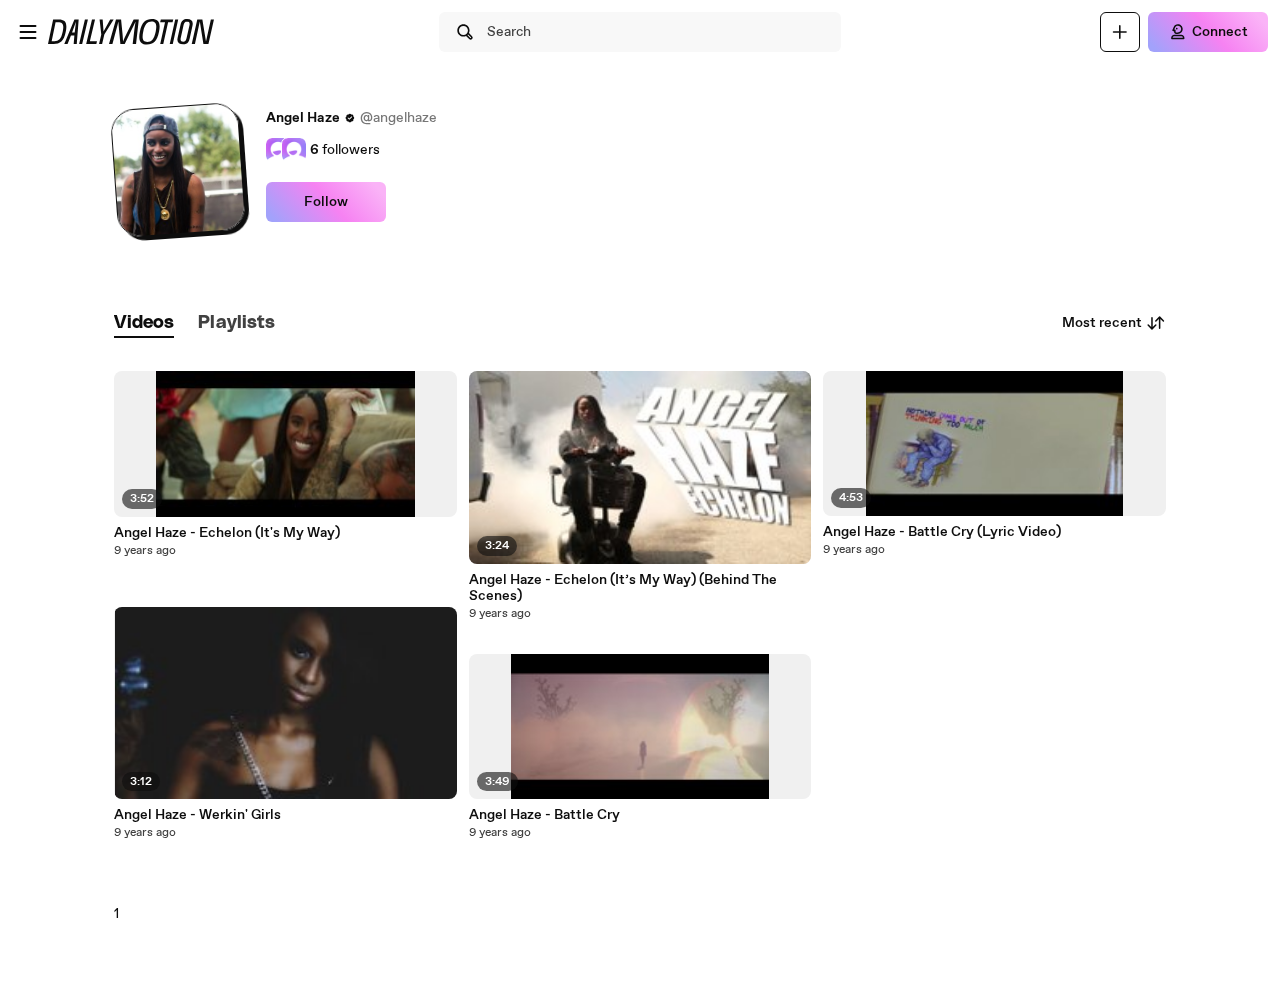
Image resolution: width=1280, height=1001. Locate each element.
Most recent (1102, 323)
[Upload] (1120, 32)
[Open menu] (28, 32)
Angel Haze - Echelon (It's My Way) (227, 533)
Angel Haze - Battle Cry (544, 815)
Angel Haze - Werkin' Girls (197, 815)
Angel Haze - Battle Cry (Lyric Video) (942, 532)
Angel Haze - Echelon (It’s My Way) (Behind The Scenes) (623, 588)
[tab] (144, 323)
